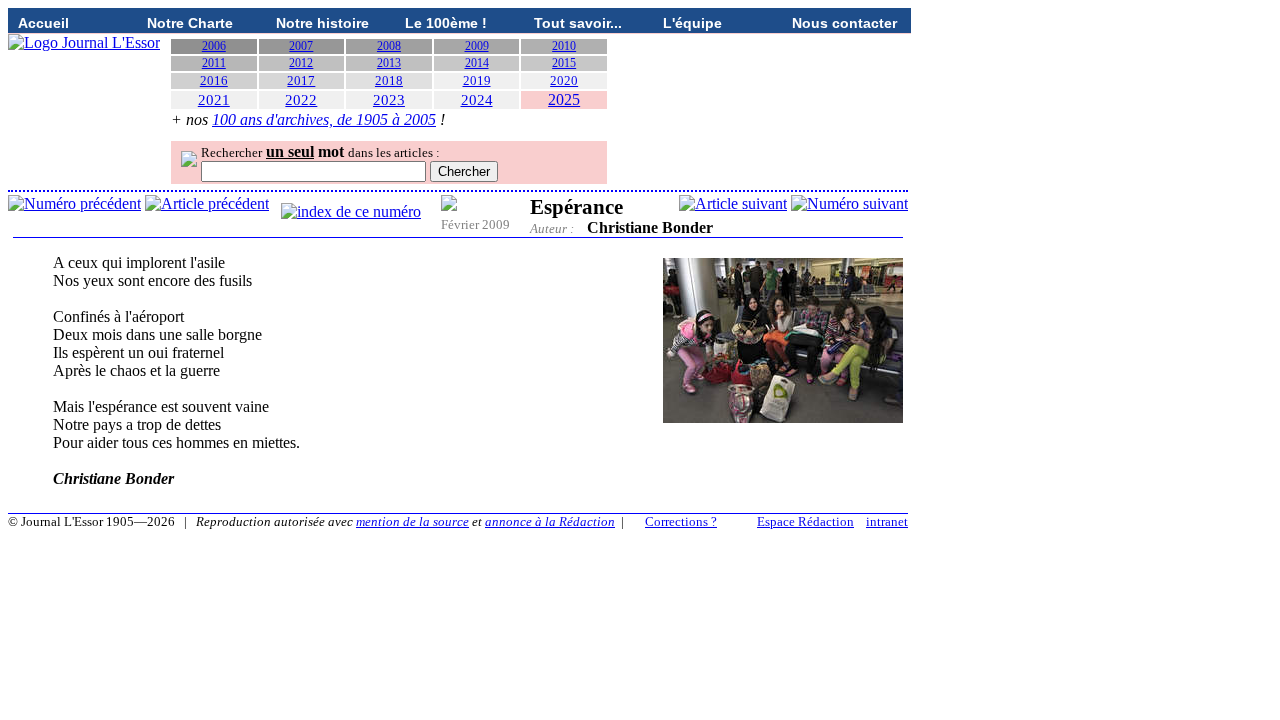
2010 (564, 46)
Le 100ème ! (446, 23)
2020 (564, 80)
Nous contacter (844, 23)
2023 (389, 100)
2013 (389, 63)
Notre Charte (190, 23)
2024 (477, 100)
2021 (214, 100)
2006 (214, 46)
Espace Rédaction (805, 521)
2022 (301, 100)
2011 (214, 63)
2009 (477, 46)
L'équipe (692, 23)
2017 (301, 80)
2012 (301, 63)
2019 (477, 80)
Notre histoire (322, 23)
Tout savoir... (578, 23)
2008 (389, 46)
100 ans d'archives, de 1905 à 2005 (324, 119)
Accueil (43, 23)
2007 (301, 46)
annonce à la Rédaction (550, 521)
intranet (887, 521)
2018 (389, 80)
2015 (564, 63)
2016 (214, 80)
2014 (477, 63)
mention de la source (412, 521)
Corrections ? (681, 521)
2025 (564, 99)
